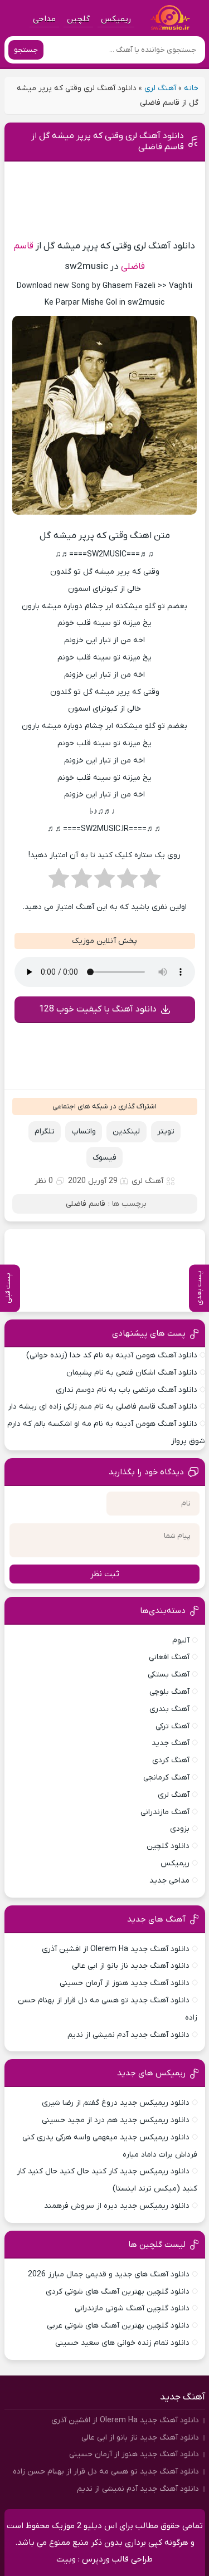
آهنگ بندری (169, 1709)
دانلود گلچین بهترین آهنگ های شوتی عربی (118, 2326)
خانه (191, 88)
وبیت (66, 2559)
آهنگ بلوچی (169, 1692)
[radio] (150, 882)
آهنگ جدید (171, 1743)
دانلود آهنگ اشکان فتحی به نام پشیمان (132, 1373)
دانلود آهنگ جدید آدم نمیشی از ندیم (128, 2035)
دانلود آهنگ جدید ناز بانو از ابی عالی (131, 1966)
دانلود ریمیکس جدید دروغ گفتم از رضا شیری (116, 2103)
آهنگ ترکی (172, 1726)
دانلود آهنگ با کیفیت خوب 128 (98, 1009)
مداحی (44, 19)
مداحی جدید (169, 1881)
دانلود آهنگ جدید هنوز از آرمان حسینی (125, 1983)
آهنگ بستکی (169, 1675)
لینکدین (126, 1131)
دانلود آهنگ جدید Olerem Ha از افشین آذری (116, 1949)
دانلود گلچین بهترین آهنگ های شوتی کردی (118, 2292)
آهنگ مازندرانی (165, 1812)
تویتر (166, 1131)
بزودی (180, 1829)
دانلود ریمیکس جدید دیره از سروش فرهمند (117, 2206)
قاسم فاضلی (86, 1204)
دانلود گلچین (168, 1846)
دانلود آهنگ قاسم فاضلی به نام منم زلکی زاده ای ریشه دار (103, 1407)
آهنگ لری (160, 88)
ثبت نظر (105, 1574)
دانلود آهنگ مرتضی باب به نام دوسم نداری (127, 1390)
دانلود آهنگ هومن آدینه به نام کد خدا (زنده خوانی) (112, 1355)
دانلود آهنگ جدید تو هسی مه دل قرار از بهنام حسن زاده (106, 2472)
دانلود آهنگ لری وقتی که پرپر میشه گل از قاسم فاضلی (108, 141)
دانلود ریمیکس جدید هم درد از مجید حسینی (116, 2120)
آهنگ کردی (171, 1760)
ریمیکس (116, 19)
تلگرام (45, 1131)
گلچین (78, 19)
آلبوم (181, 1641)
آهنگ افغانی (169, 1657)
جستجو (26, 50)
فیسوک (104, 1158)
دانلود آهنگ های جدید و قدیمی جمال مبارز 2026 (109, 2274)
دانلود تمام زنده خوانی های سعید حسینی (122, 2343)
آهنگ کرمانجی (166, 1778)
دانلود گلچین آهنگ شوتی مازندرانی (132, 2308)
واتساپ (84, 1131)
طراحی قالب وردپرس (117, 2559)
